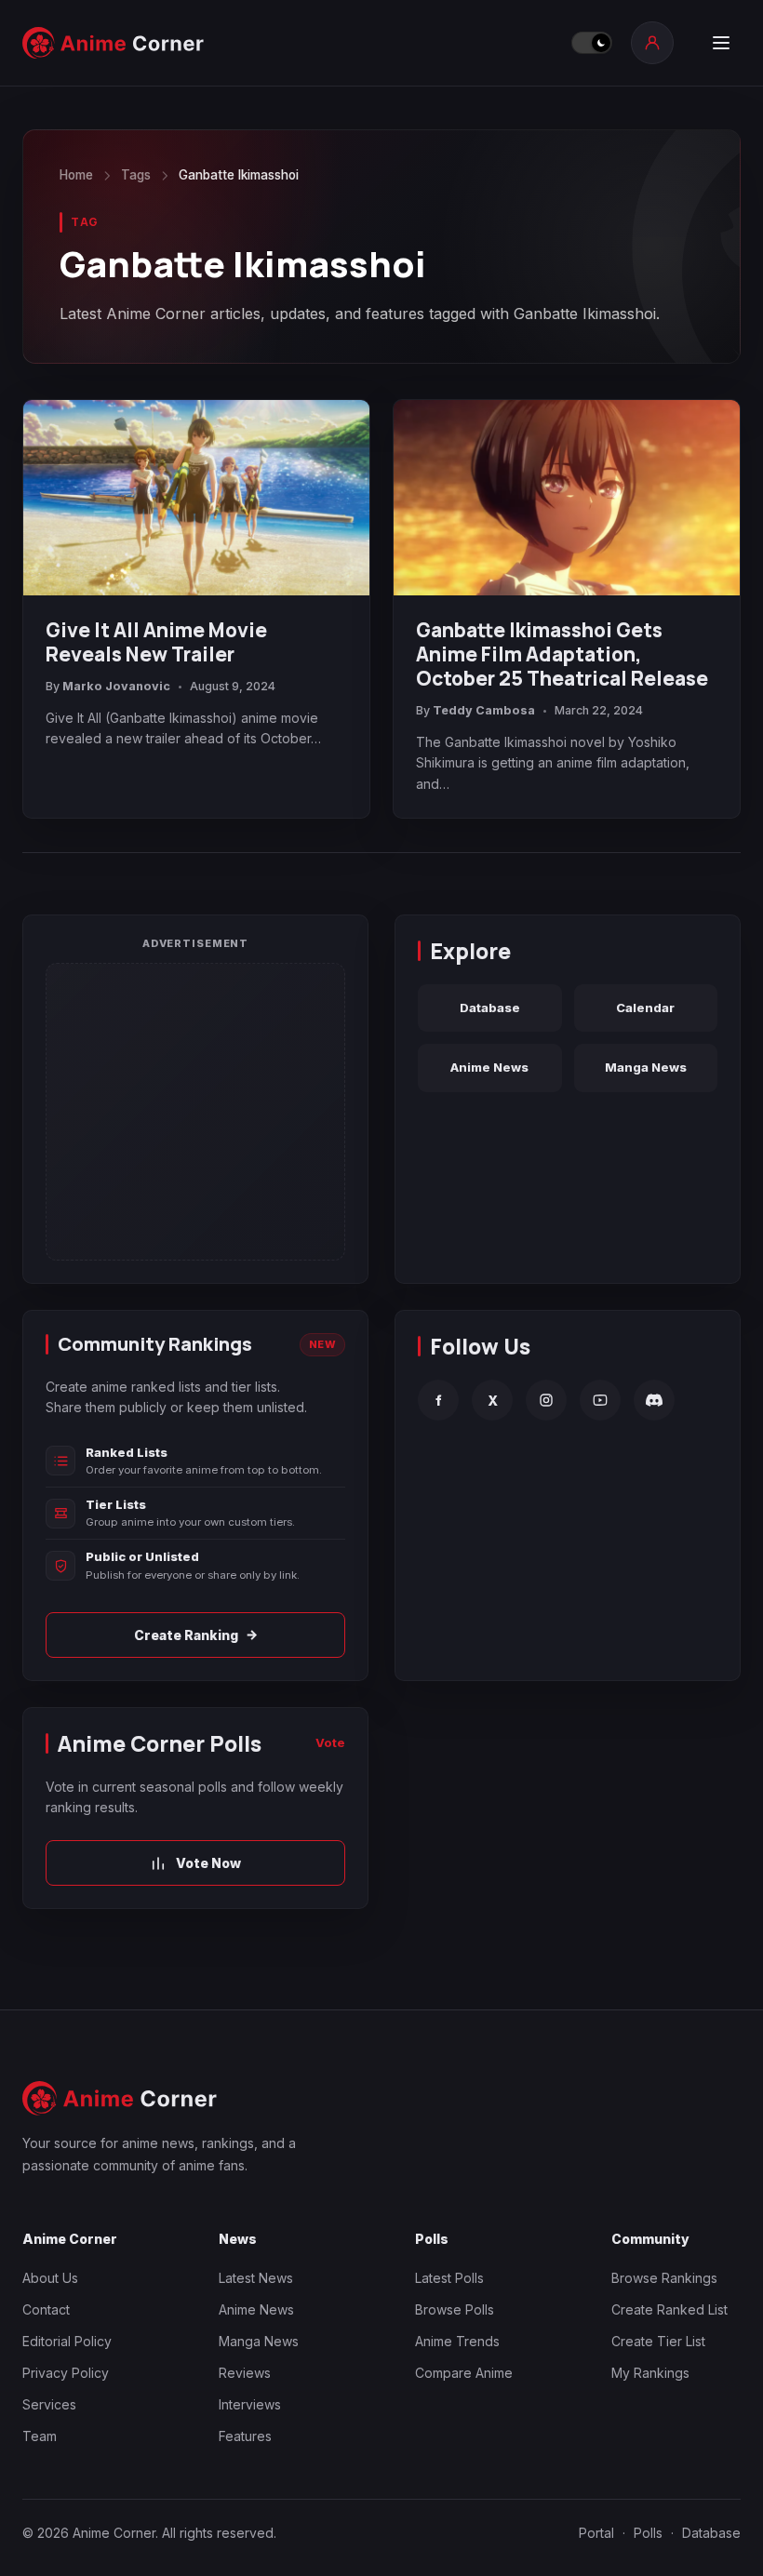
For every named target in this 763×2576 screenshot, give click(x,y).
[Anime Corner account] (652, 43)
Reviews (245, 2373)
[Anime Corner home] (114, 43)
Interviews (250, 2404)
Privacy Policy (66, 2373)
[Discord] (654, 1400)
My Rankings (650, 2373)
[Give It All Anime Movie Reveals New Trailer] (196, 497)
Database (490, 1008)
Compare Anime (464, 2373)
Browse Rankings (664, 2278)
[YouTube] (600, 1400)
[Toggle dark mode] (592, 43)
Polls (648, 2533)
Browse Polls (455, 2309)
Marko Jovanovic (116, 686)
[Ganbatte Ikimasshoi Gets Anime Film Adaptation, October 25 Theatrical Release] (567, 497)
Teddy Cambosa (484, 710)
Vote (330, 1742)
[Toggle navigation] (721, 43)
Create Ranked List (669, 2309)
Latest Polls (449, 2278)
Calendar (645, 1008)
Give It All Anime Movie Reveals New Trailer (156, 642)
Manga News (646, 1067)
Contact (46, 2309)
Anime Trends (457, 2341)
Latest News (256, 2278)
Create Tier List (658, 2341)
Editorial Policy (67, 2341)
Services (49, 2404)
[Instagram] (546, 1400)
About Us (50, 2278)
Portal (596, 2533)
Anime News (489, 1067)
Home (76, 175)
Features (245, 2436)
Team (40, 2436)
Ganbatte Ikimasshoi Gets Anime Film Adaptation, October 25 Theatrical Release (562, 654)
